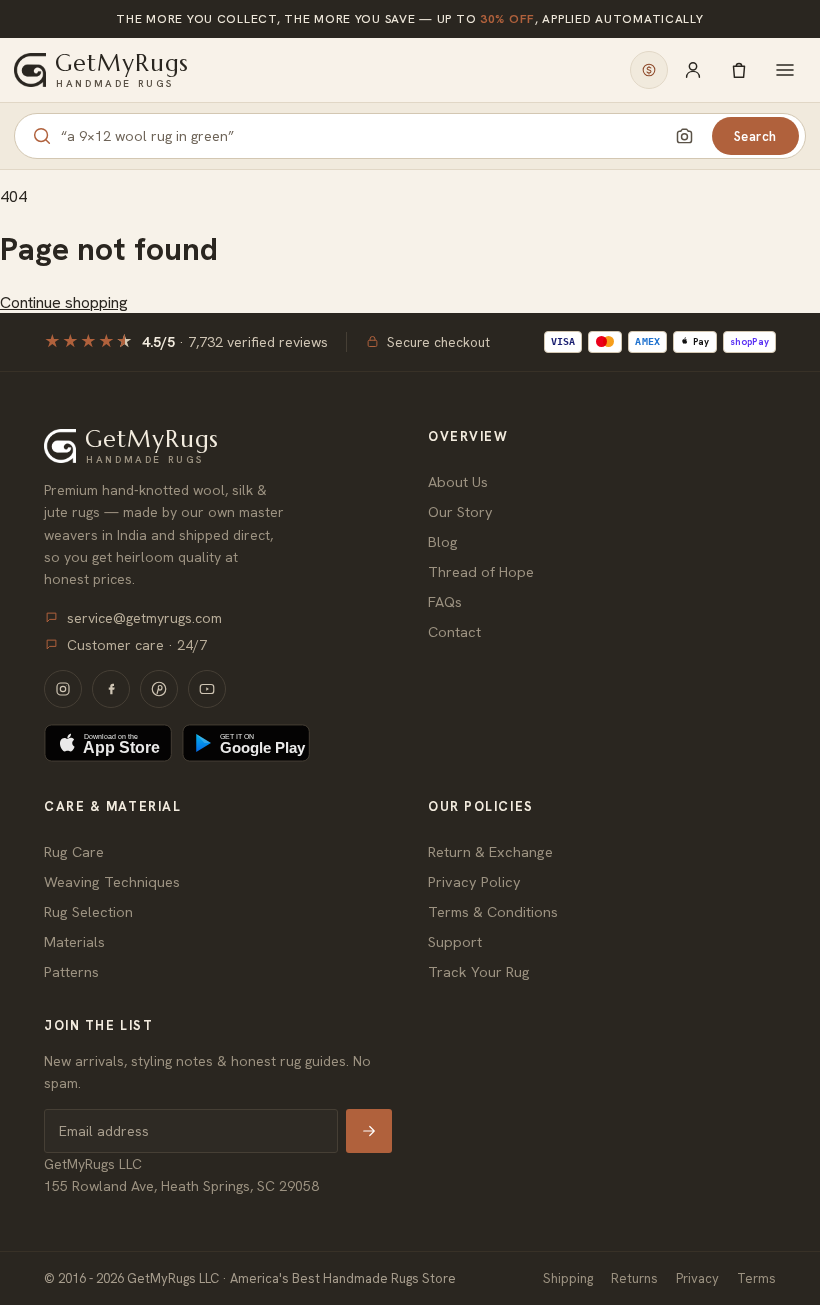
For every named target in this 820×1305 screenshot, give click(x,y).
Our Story (460, 511)
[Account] (693, 70)
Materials (74, 941)
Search (755, 136)
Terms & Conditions (493, 911)
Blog (443, 541)
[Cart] (739, 70)
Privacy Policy (474, 881)
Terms (756, 1278)
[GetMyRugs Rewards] (649, 70)
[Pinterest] (159, 689)
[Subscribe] (369, 1131)
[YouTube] (207, 689)
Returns (634, 1278)
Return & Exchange (490, 851)
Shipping (568, 1278)
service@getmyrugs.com (144, 618)
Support (455, 941)
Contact (454, 631)
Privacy (697, 1278)
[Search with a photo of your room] (685, 136)
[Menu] (785, 70)
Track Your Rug (479, 971)
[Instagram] (63, 689)
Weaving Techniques (112, 881)
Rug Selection (88, 911)
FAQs (445, 601)
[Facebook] (111, 689)
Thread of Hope (481, 571)
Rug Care (74, 851)
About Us (458, 481)
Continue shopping (64, 302)
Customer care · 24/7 (137, 645)
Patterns (71, 971)
